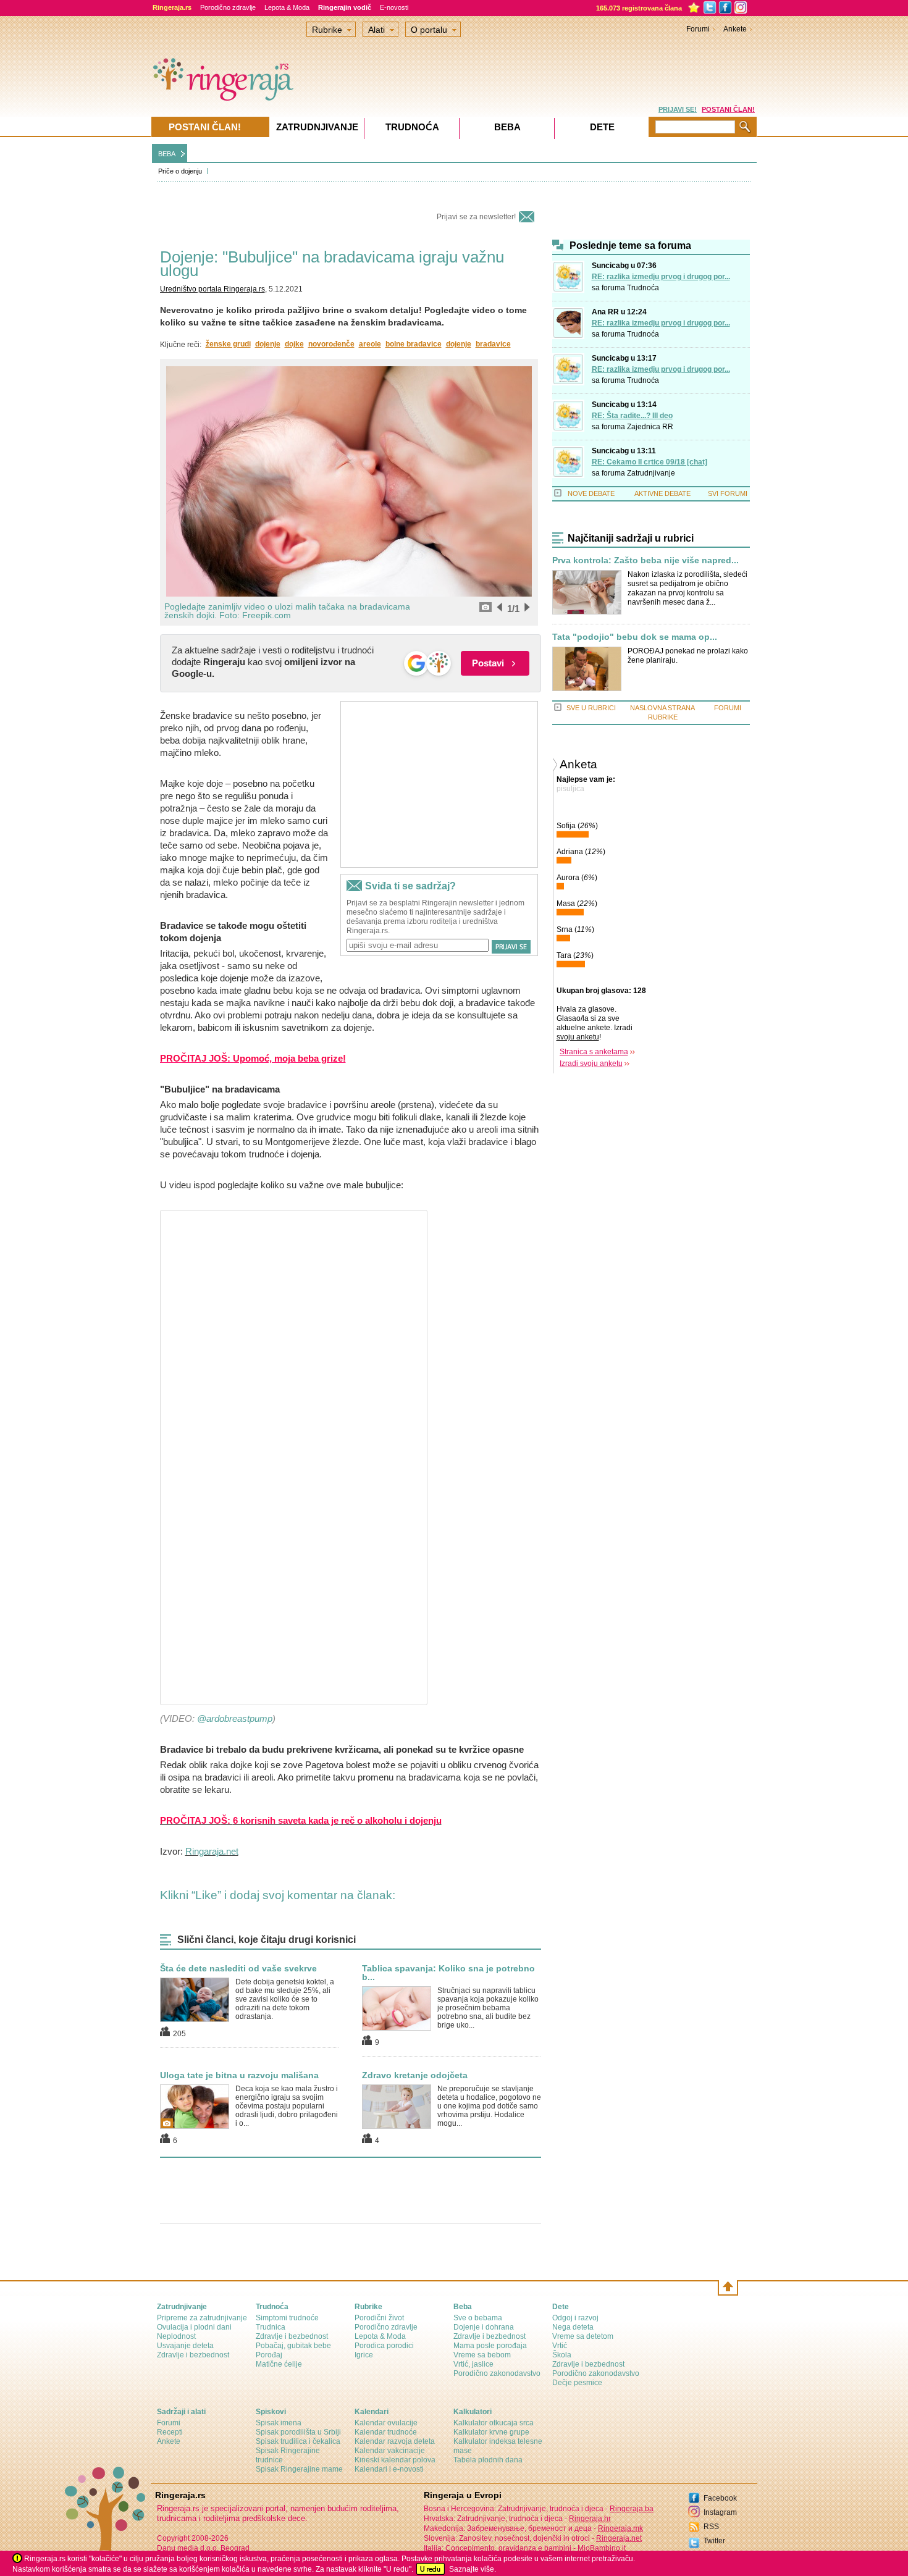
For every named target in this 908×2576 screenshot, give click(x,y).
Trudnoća (643, 288)
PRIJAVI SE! (678, 109)
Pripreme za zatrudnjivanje (202, 2318)
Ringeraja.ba (632, 2509)
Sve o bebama (478, 2318)
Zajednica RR (650, 427)
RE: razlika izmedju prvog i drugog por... (661, 277)
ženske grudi (228, 344)
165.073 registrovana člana (639, 8)
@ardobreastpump (235, 1718)
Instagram (720, 2512)
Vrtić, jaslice (473, 2364)
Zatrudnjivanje (651, 473)
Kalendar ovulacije (386, 2423)
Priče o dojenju (180, 171)
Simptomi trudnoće (287, 2318)
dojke (294, 344)
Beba (507, 127)
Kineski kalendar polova (395, 2460)
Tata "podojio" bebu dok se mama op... (635, 637)
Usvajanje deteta (185, 2346)
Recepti (170, 2432)
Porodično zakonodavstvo (497, 2373)
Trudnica (271, 2327)
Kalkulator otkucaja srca (494, 2423)
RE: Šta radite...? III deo (632, 416)
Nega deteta (573, 2327)
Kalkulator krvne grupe (491, 2432)
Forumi (698, 29)
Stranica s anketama (594, 1052)
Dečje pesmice (577, 2383)
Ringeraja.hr (590, 2519)
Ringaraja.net (212, 1851)
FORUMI (728, 708)
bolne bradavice (414, 344)
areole (370, 344)
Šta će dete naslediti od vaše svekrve (238, 1968)
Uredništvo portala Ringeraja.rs (212, 289)
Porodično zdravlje (228, 7)
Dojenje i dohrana (484, 2327)
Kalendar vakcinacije (390, 2451)
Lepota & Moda (287, 7)
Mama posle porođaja (490, 2346)
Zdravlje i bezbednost (193, 2355)
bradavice (493, 344)
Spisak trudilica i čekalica (298, 2441)
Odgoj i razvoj (575, 2318)
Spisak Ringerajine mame (299, 2469)
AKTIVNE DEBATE (662, 493)
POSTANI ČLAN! (728, 109)
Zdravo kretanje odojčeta (415, 2075)
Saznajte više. (473, 2569)
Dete (602, 127)
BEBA (167, 154)
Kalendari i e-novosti (389, 2469)
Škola (562, 2355)
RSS (711, 2527)
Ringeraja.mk (620, 2528)
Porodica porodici (384, 2346)
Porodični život (379, 2318)
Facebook (720, 2498)
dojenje (268, 344)
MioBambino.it (602, 2548)
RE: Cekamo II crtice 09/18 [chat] (649, 462)
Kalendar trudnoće (386, 2432)
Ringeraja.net (619, 2538)
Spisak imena (279, 2423)
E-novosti (394, 7)
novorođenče (331, 344)
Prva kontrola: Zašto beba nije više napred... (645, 560)
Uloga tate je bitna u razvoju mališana (239, 2075)
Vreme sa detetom (583, 2336)
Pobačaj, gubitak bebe (293, 2346)
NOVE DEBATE (591, 493)
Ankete (735, 29)
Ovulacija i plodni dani (194, 2327)
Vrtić (560, 2346)
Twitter (714, 2541)
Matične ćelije (279, 2364)
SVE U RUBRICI (591, 708)
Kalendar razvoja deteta (395, 2441)
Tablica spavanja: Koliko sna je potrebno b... (448, 1973)
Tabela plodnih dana (488, 2460)
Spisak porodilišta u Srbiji (298, 2432)
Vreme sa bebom (482, 2355)
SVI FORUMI (728, 493)
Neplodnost (176, 2336)
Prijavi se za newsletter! (476, 217)
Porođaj (269, 2355)
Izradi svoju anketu (591, 1064)
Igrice (364, 2355)
